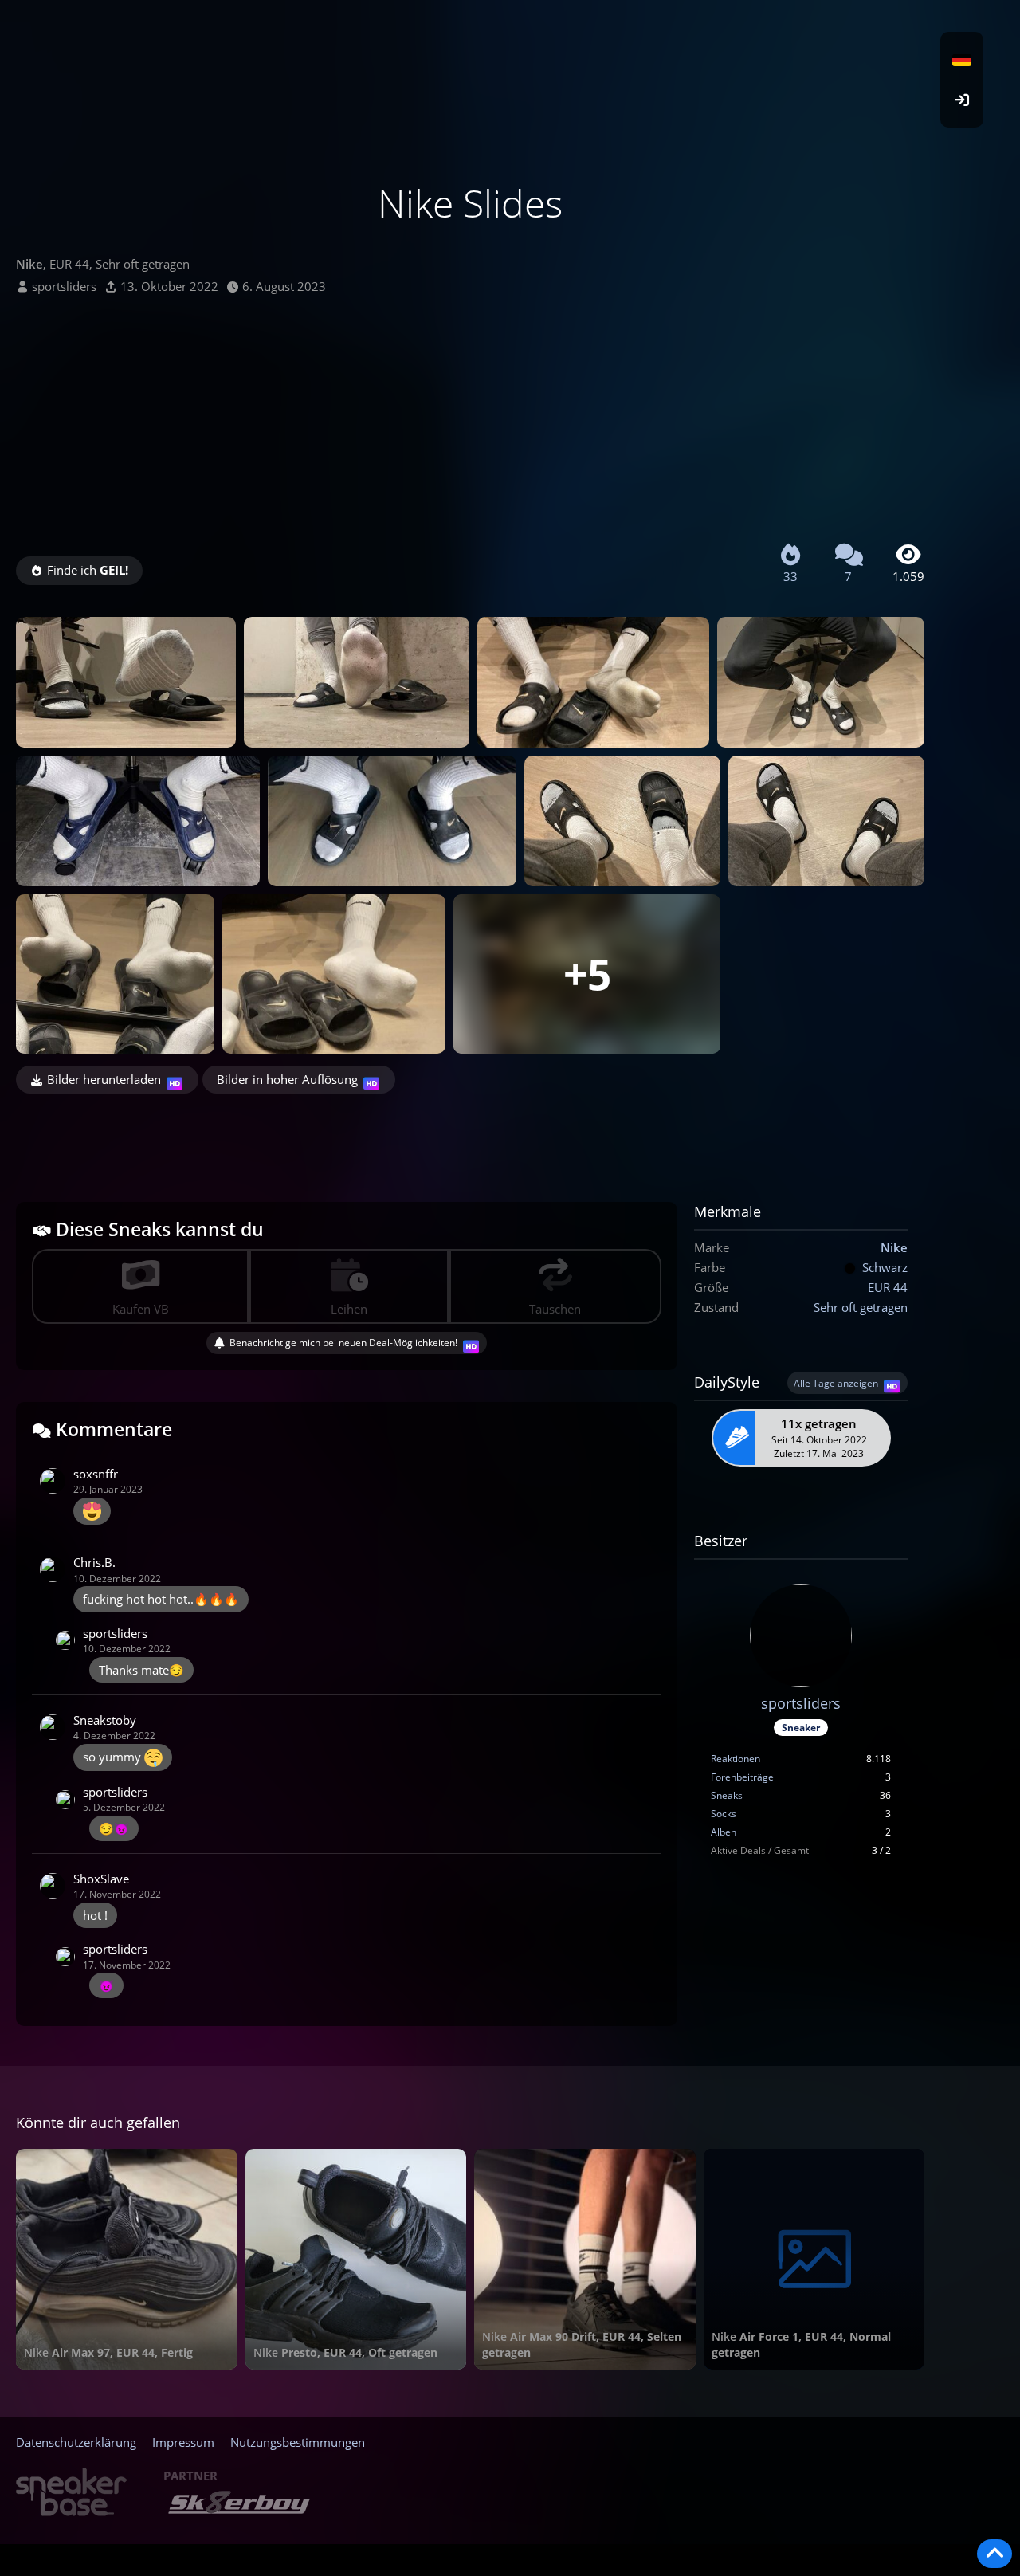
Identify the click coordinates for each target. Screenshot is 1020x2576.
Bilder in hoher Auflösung (287, 1079)
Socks (724, 1814)
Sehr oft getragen (861, 1307)
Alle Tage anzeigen (836, 1383)
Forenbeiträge (742, 1777)
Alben (724, 1832)
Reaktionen (736, 1759)
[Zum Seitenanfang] (994, 2554)
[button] (962, 60)
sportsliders (64, 286)
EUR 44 (888, 1287)
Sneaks (727, 1795)
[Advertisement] (470, 414)
